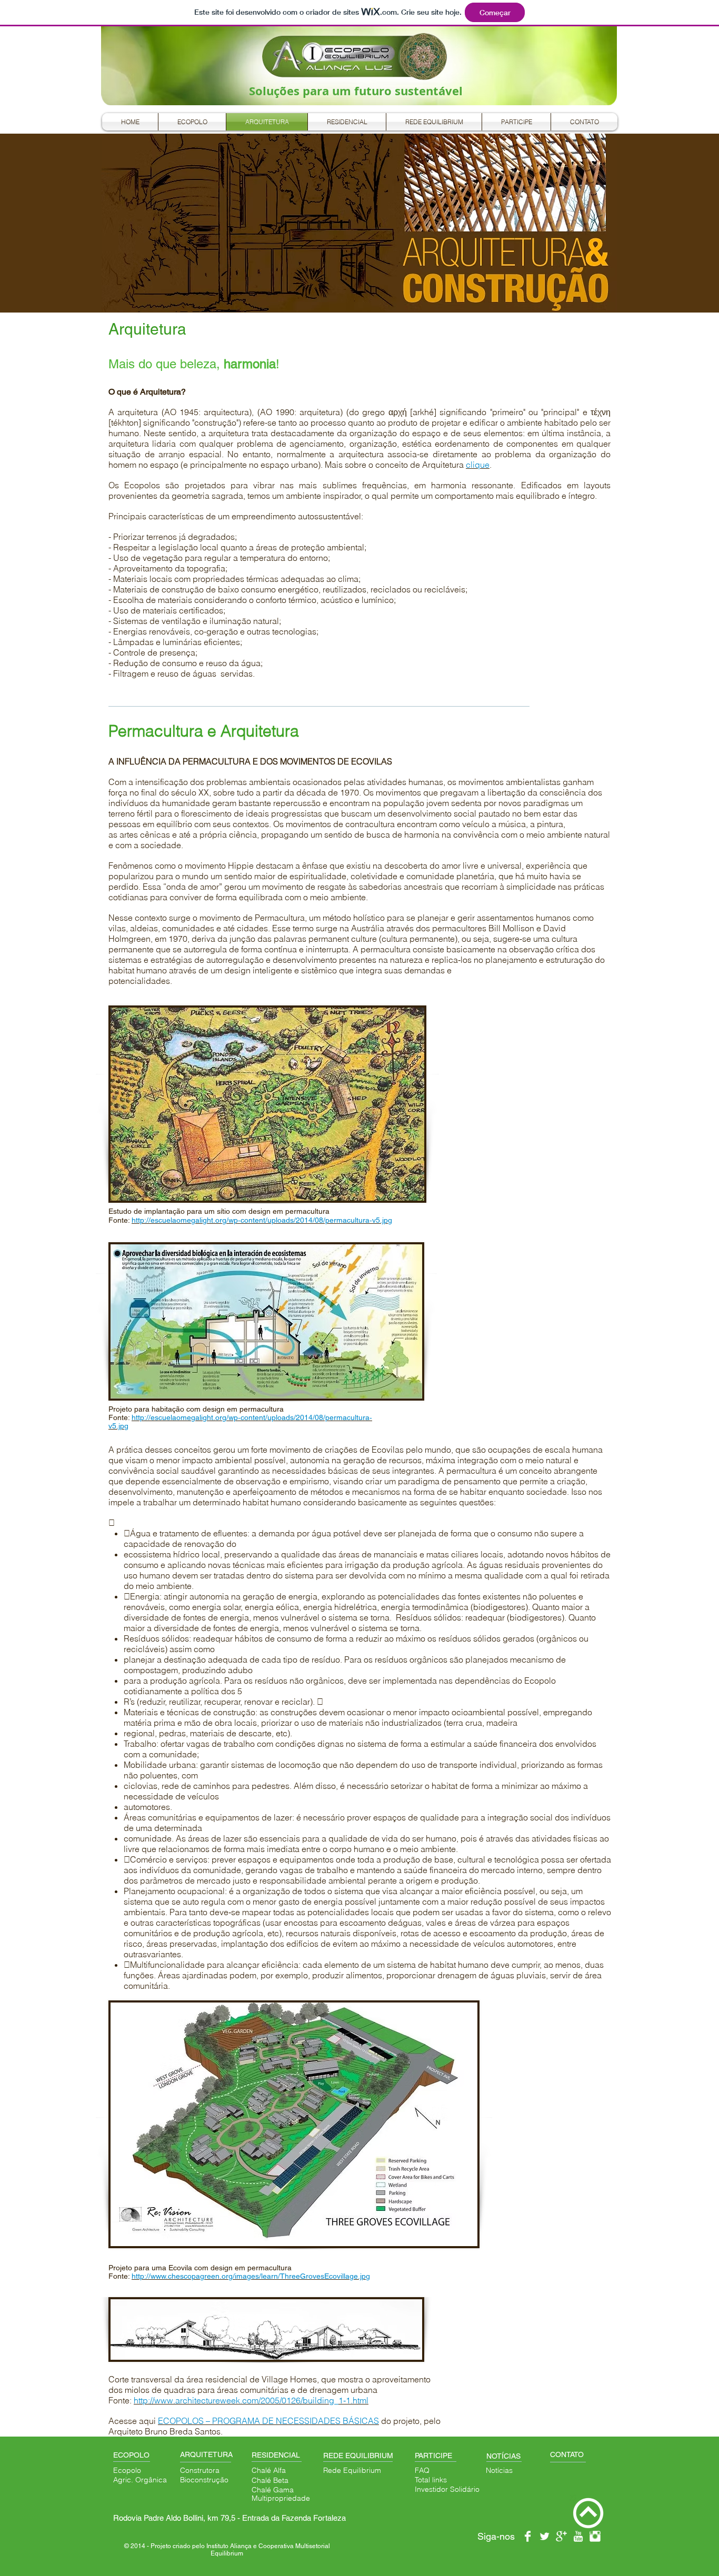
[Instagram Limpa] (595, 2536)
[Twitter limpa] (545, 2536)
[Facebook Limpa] (528, 2536)
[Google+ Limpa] (561, 2536)
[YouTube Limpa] (578, 2536)
